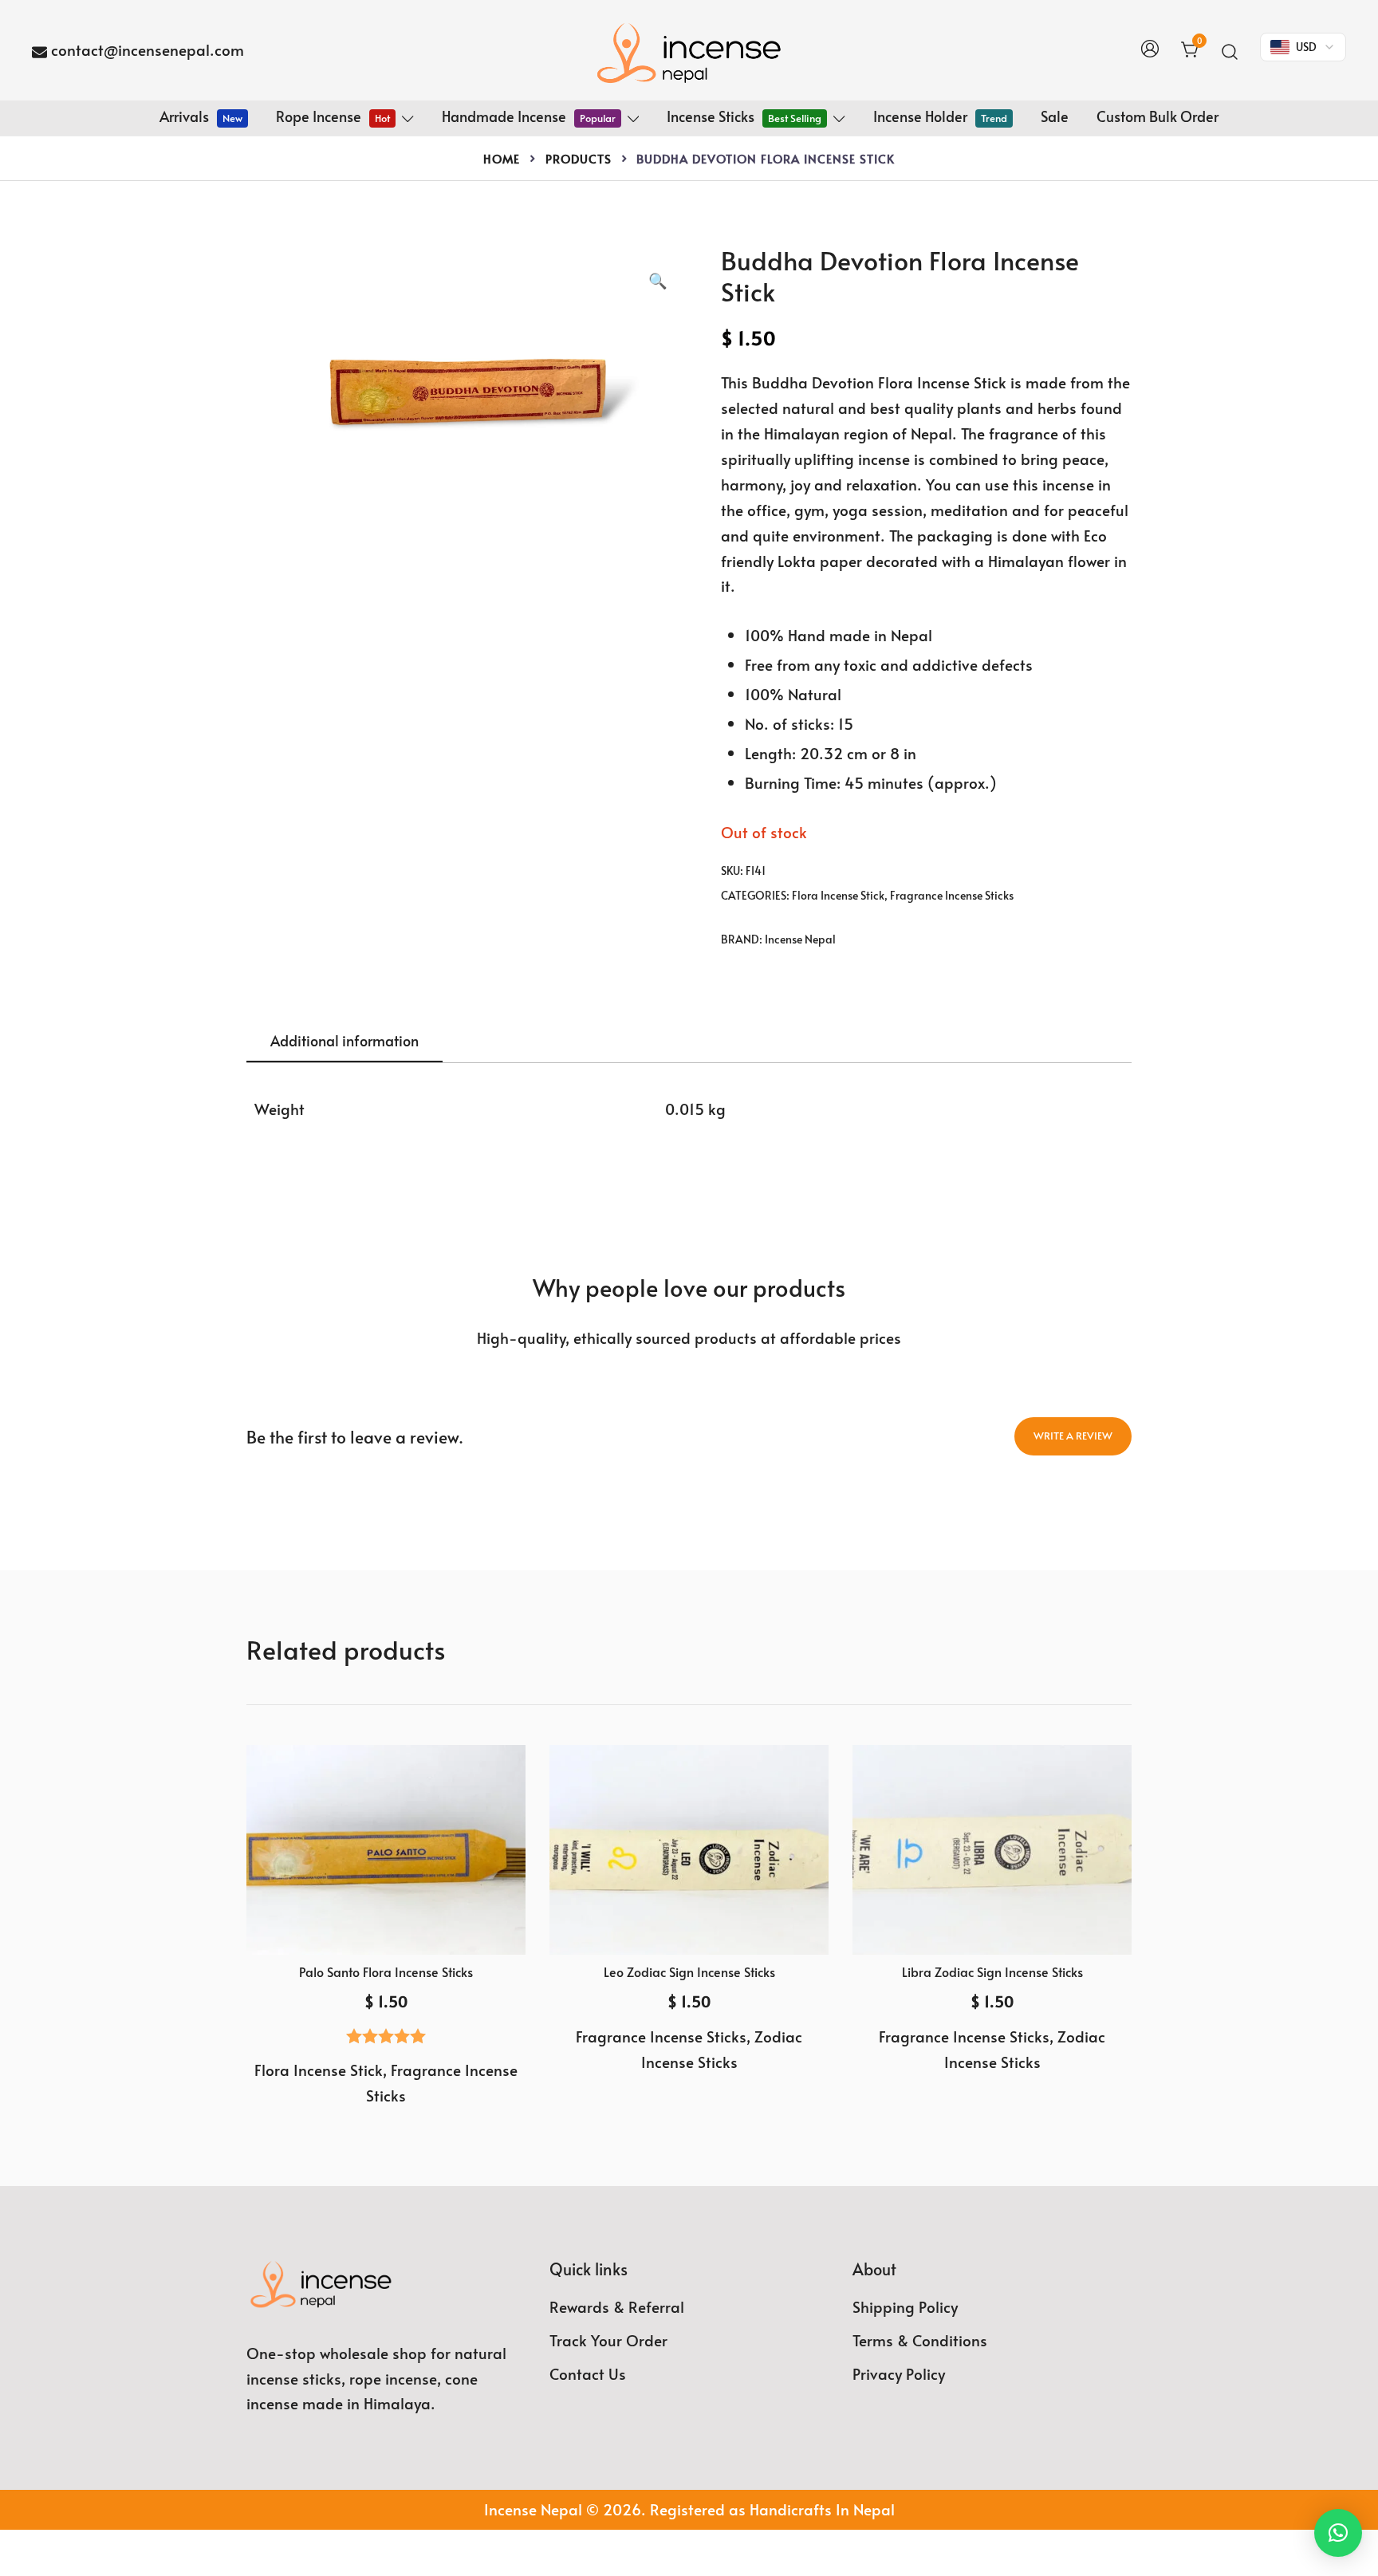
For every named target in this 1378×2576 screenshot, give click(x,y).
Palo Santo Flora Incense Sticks (386, 1971)
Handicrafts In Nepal (822, 2509)
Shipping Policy (905, 2306)
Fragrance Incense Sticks (952, 895)
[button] (658, 281)
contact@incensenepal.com (148, 49)
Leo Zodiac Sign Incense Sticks (689, 1971)
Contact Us (588, 2373)
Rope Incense (333, 116)
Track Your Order (608, 2340)
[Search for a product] (1230, 50)
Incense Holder (940, 116)
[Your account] (1150, 50)
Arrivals (201, 116)
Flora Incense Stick (838, 895)
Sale (1055, 116)
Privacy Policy (899, 2373)
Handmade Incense (529, 116)
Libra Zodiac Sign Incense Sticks (992, 1971)
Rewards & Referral (617, 2306)
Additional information (344, 1040)
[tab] (344, 1042)
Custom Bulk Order (1158, 116)
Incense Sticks (744, 116)
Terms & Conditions (920, 2340)
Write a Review (1073, 1436)
